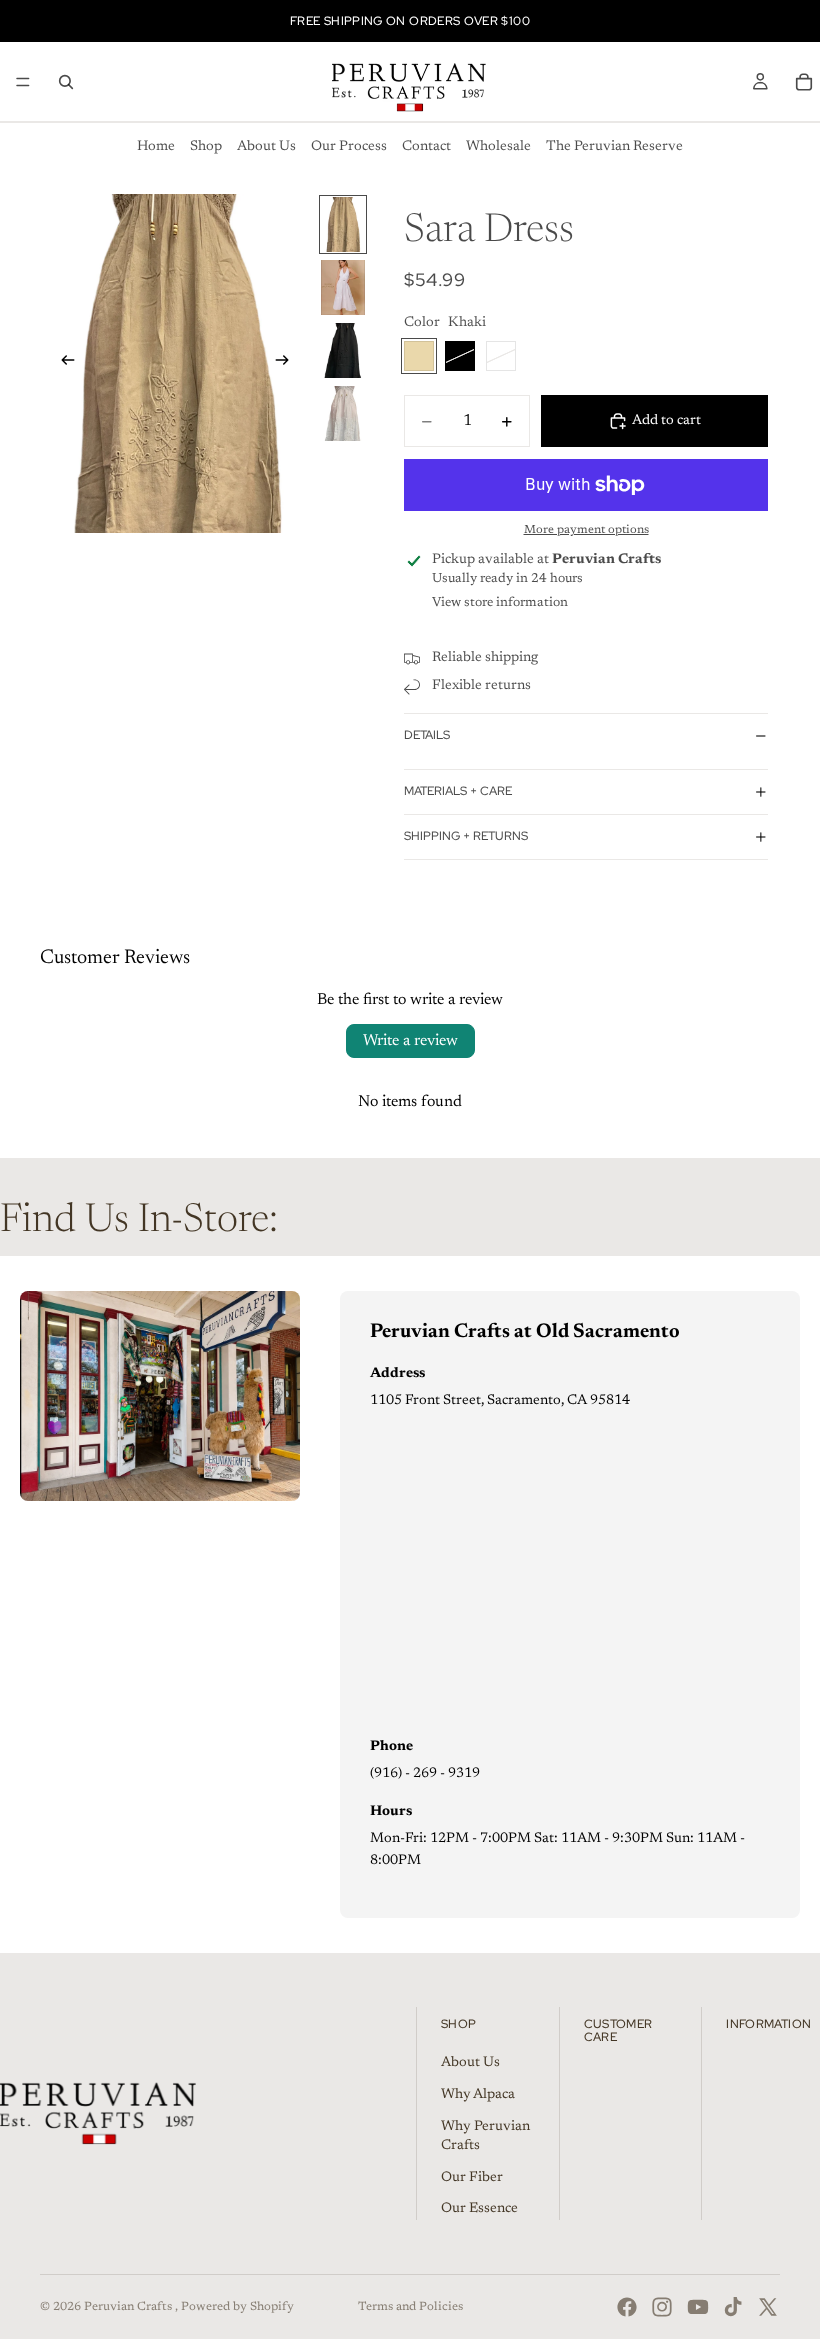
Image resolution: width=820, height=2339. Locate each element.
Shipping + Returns (466, 836)
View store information (500, 602)
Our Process (349, 147)
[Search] (66, 82)
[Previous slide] (62, 363)
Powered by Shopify (237, 2307)
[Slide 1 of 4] (343, 224)
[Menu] (23, 82)
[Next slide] (288, 363)
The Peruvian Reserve (614, 147)
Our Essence (479, 2209)
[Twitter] (768, 2307)
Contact (426, 147)
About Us (266, 147)
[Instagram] (662, 2307)
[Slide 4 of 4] (343, 413)
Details (427, 735)
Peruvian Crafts (129, 2307)
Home (156, 147)
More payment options (586, 530)
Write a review (410, 1041)
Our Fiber (472, 2178)
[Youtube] (698, 2307)
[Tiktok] (733, 2307)
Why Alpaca (478, 2095)
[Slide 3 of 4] (343, 350)
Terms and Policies (410, 2307)
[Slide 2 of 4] (343, 287)
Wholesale (498, 147)
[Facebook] (627, 2307)
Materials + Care (458, 791)
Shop (206, 147)
